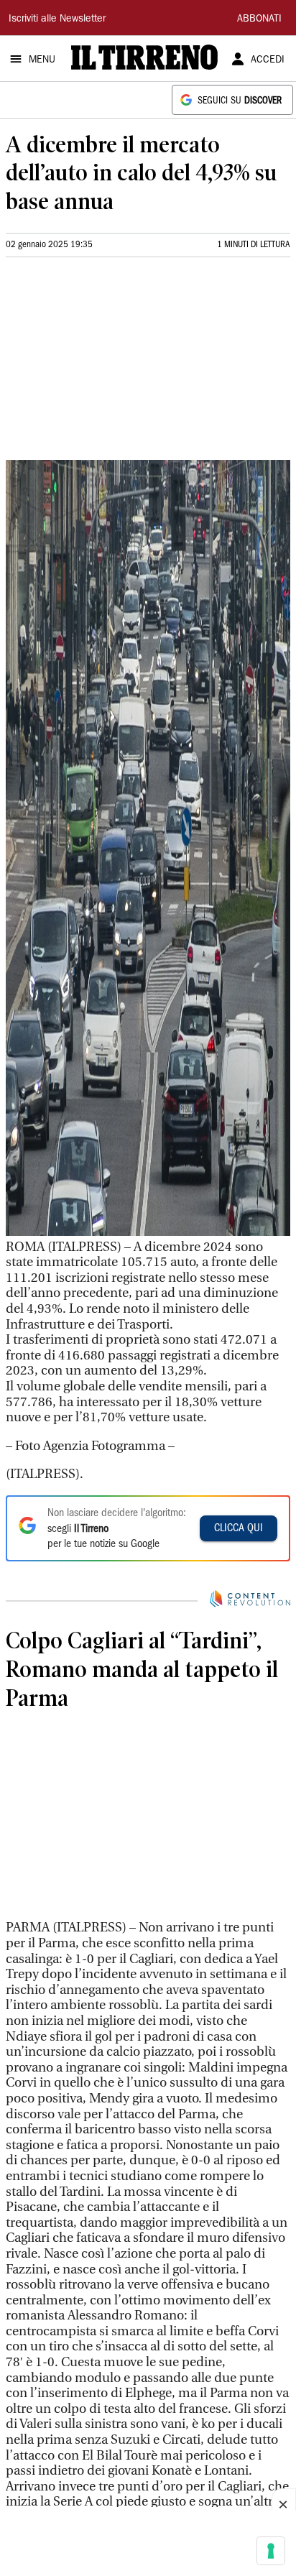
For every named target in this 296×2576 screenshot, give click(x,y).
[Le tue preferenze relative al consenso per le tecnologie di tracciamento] (271, 2551)
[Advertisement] (114, 364)
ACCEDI (268, 60)
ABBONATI (259, 19)
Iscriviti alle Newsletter (57, 19)
